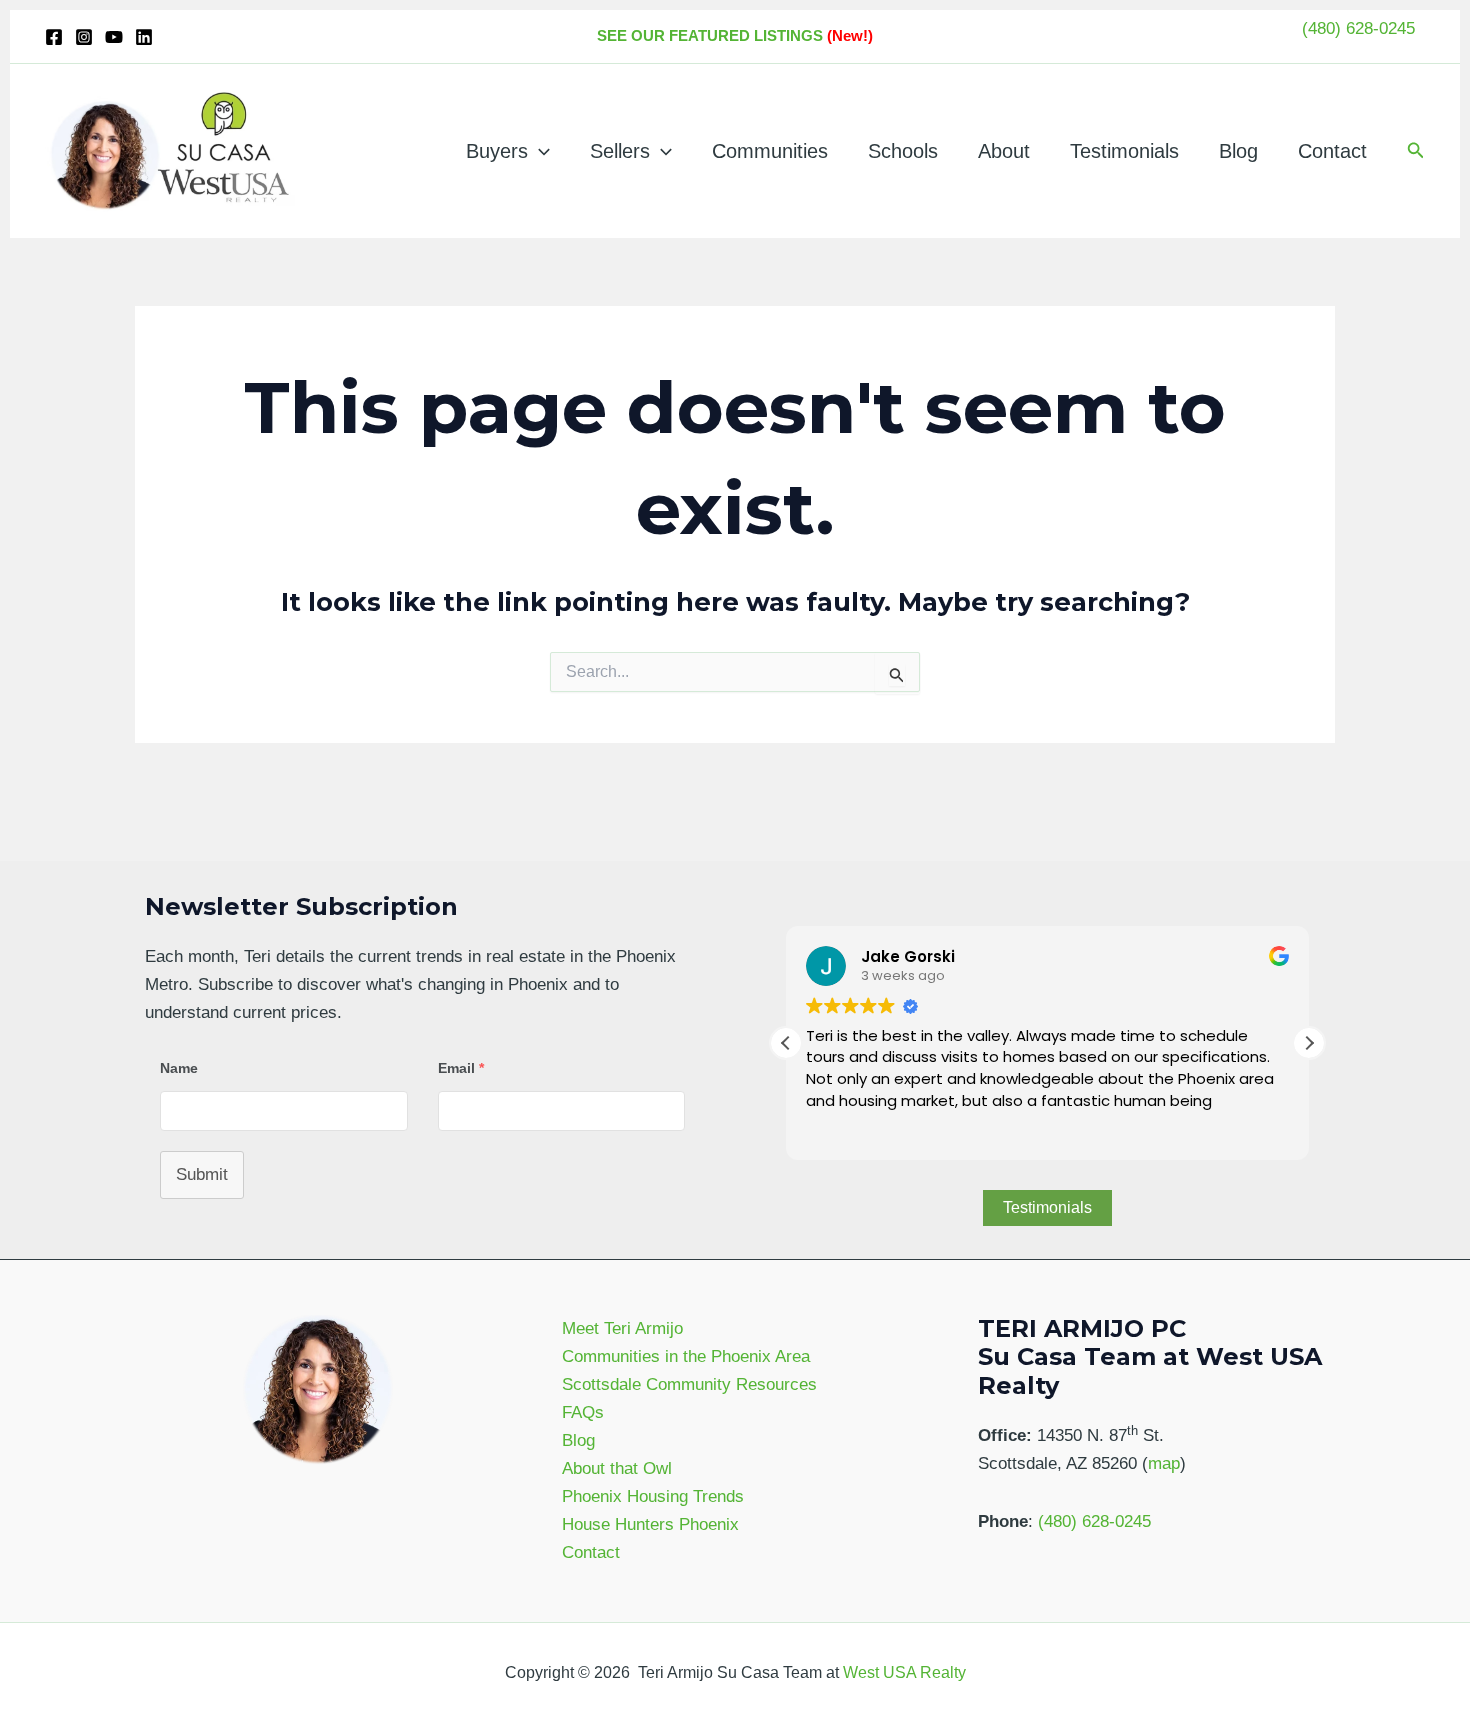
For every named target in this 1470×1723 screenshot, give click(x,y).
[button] (539, 151)
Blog (1238, 151)
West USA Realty (904, 1672)
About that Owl (617, 1468)
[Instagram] (84, 37)
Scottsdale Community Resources (689, 1384)
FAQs (583, 1412)
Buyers (497, 151)
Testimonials (1124, 151)
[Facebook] (54, 37)
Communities (770, 151)
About (1004, 151)
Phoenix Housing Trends (653, 1496)
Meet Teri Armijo (622, 1328)
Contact (1332, 151)
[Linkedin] (144, 37)
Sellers (620, 151)
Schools (903, 151)
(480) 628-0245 (1358, 28)
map (1164, 1463)
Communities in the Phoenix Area (686, 1356)
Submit (202, 1174)
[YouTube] (114, 37)
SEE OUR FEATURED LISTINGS (710, 35)
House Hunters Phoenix (650, 1524)
